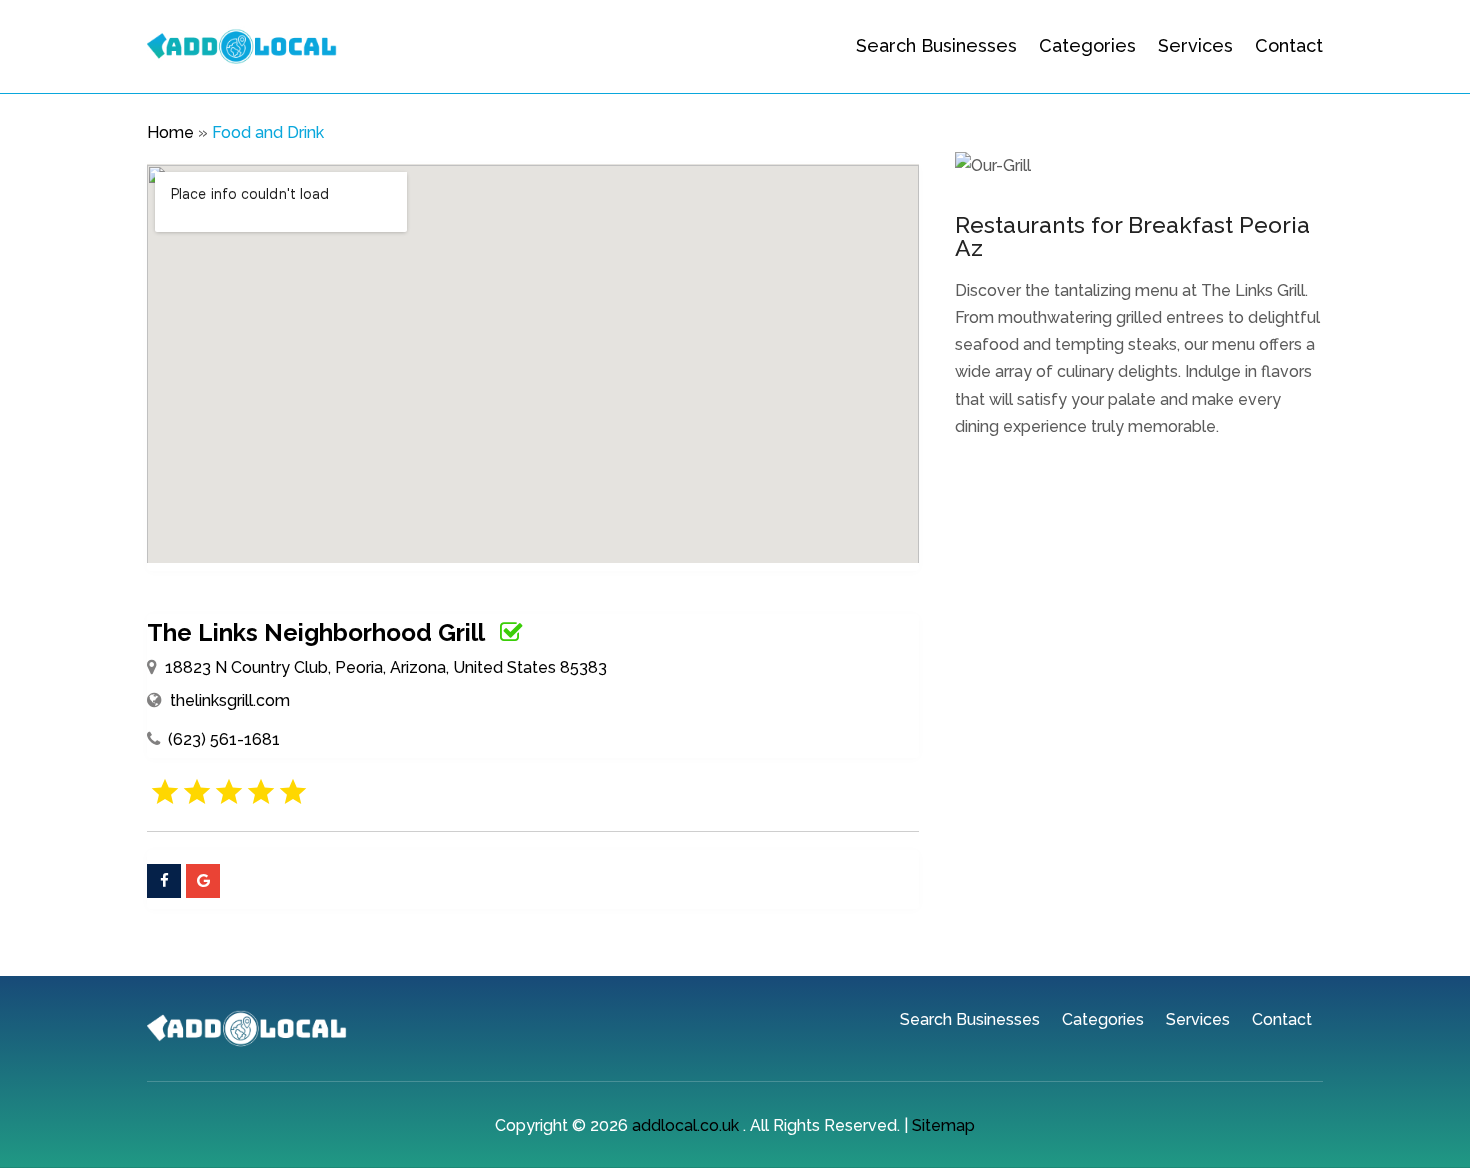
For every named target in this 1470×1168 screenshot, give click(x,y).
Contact (1289, 45)
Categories (1087, 45)
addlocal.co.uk (685, 1125)
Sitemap (943, 1125)
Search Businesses (936, 45)
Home (170, 132)
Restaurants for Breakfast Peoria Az (1132, 236)
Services (1195, 45)
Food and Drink (268, 132)
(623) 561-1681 (224, 739)
